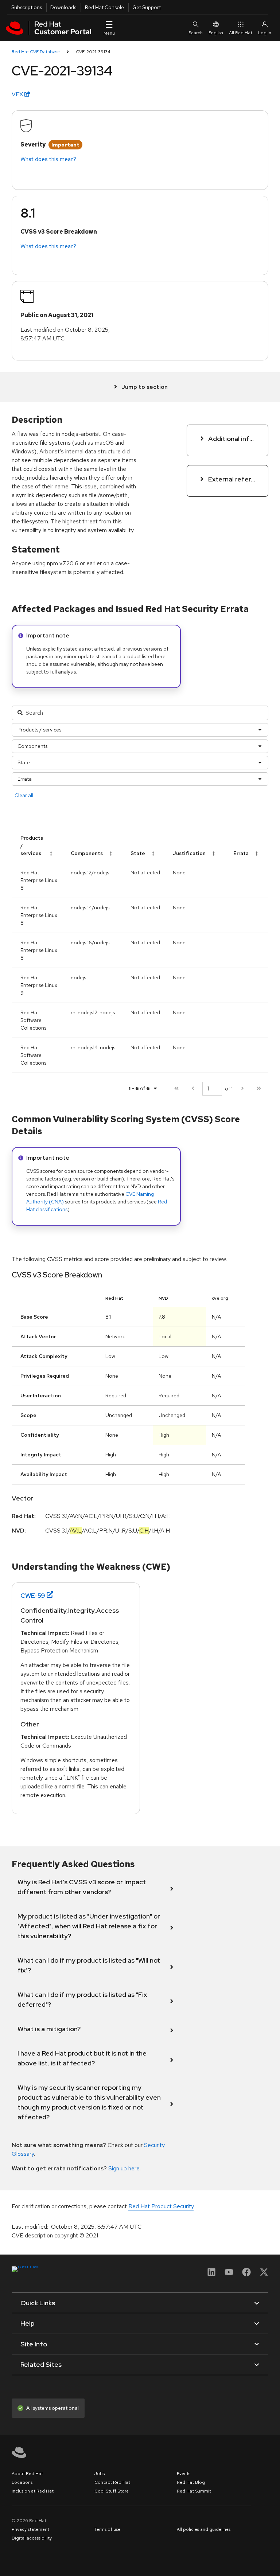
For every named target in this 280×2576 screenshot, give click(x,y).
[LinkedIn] (211, 2274)
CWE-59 (33, 1595)
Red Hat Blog (191, 2482)
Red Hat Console (104, 7)
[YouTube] (229, 2274)
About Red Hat (27, 2474)
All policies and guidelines (204, 2529)
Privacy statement (30, 2529)
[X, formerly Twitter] (264, 2274)
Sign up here (124, 2168)
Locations (22, 2482)
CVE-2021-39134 (93, 52)
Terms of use (107, 2529)
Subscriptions (27, 7)
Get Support (147, 7)
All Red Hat (241, 33)
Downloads (63, 7)
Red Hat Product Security (161, 2206)
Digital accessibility (32, 2538)
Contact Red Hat (112, 2482)
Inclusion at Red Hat (33, 2491)
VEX (18, 94)
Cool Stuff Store (112, 2491)
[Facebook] (246, 2274)
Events (184, 2474)
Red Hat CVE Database (36, 52)
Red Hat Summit (194, 2491)
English (216, 33)
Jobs (100, 2474)
